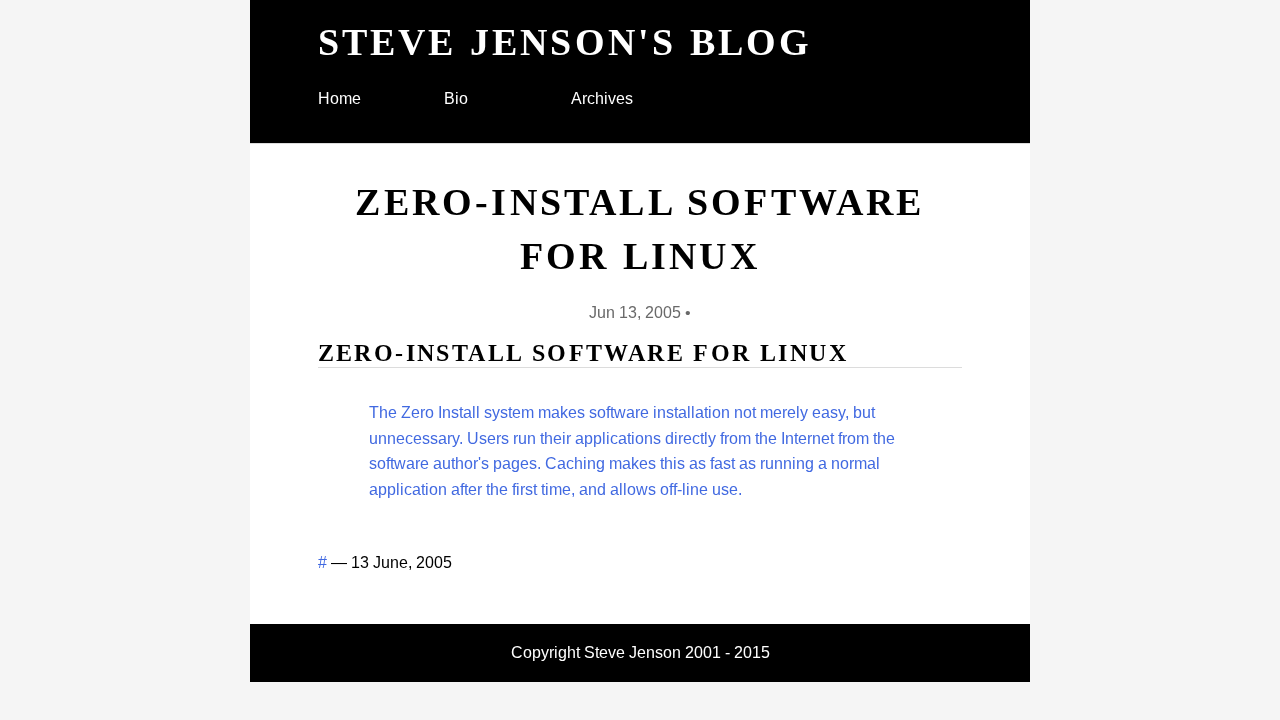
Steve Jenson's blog (565, 42)
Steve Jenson (632, 652)
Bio (456, 98)
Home (339, 98)
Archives (602, 98)
